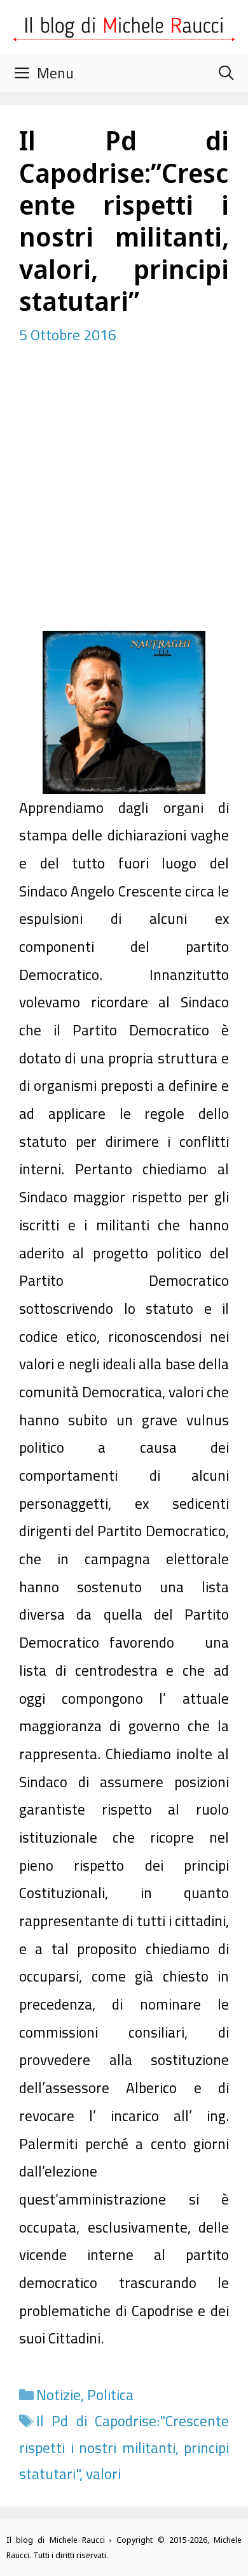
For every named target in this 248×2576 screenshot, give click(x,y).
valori (103, 2474)
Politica (110, 2395)
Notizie (59, 2395)
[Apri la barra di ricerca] (226, 73)
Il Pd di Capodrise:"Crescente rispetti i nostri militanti (124, 2434)
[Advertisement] (124, 500)
